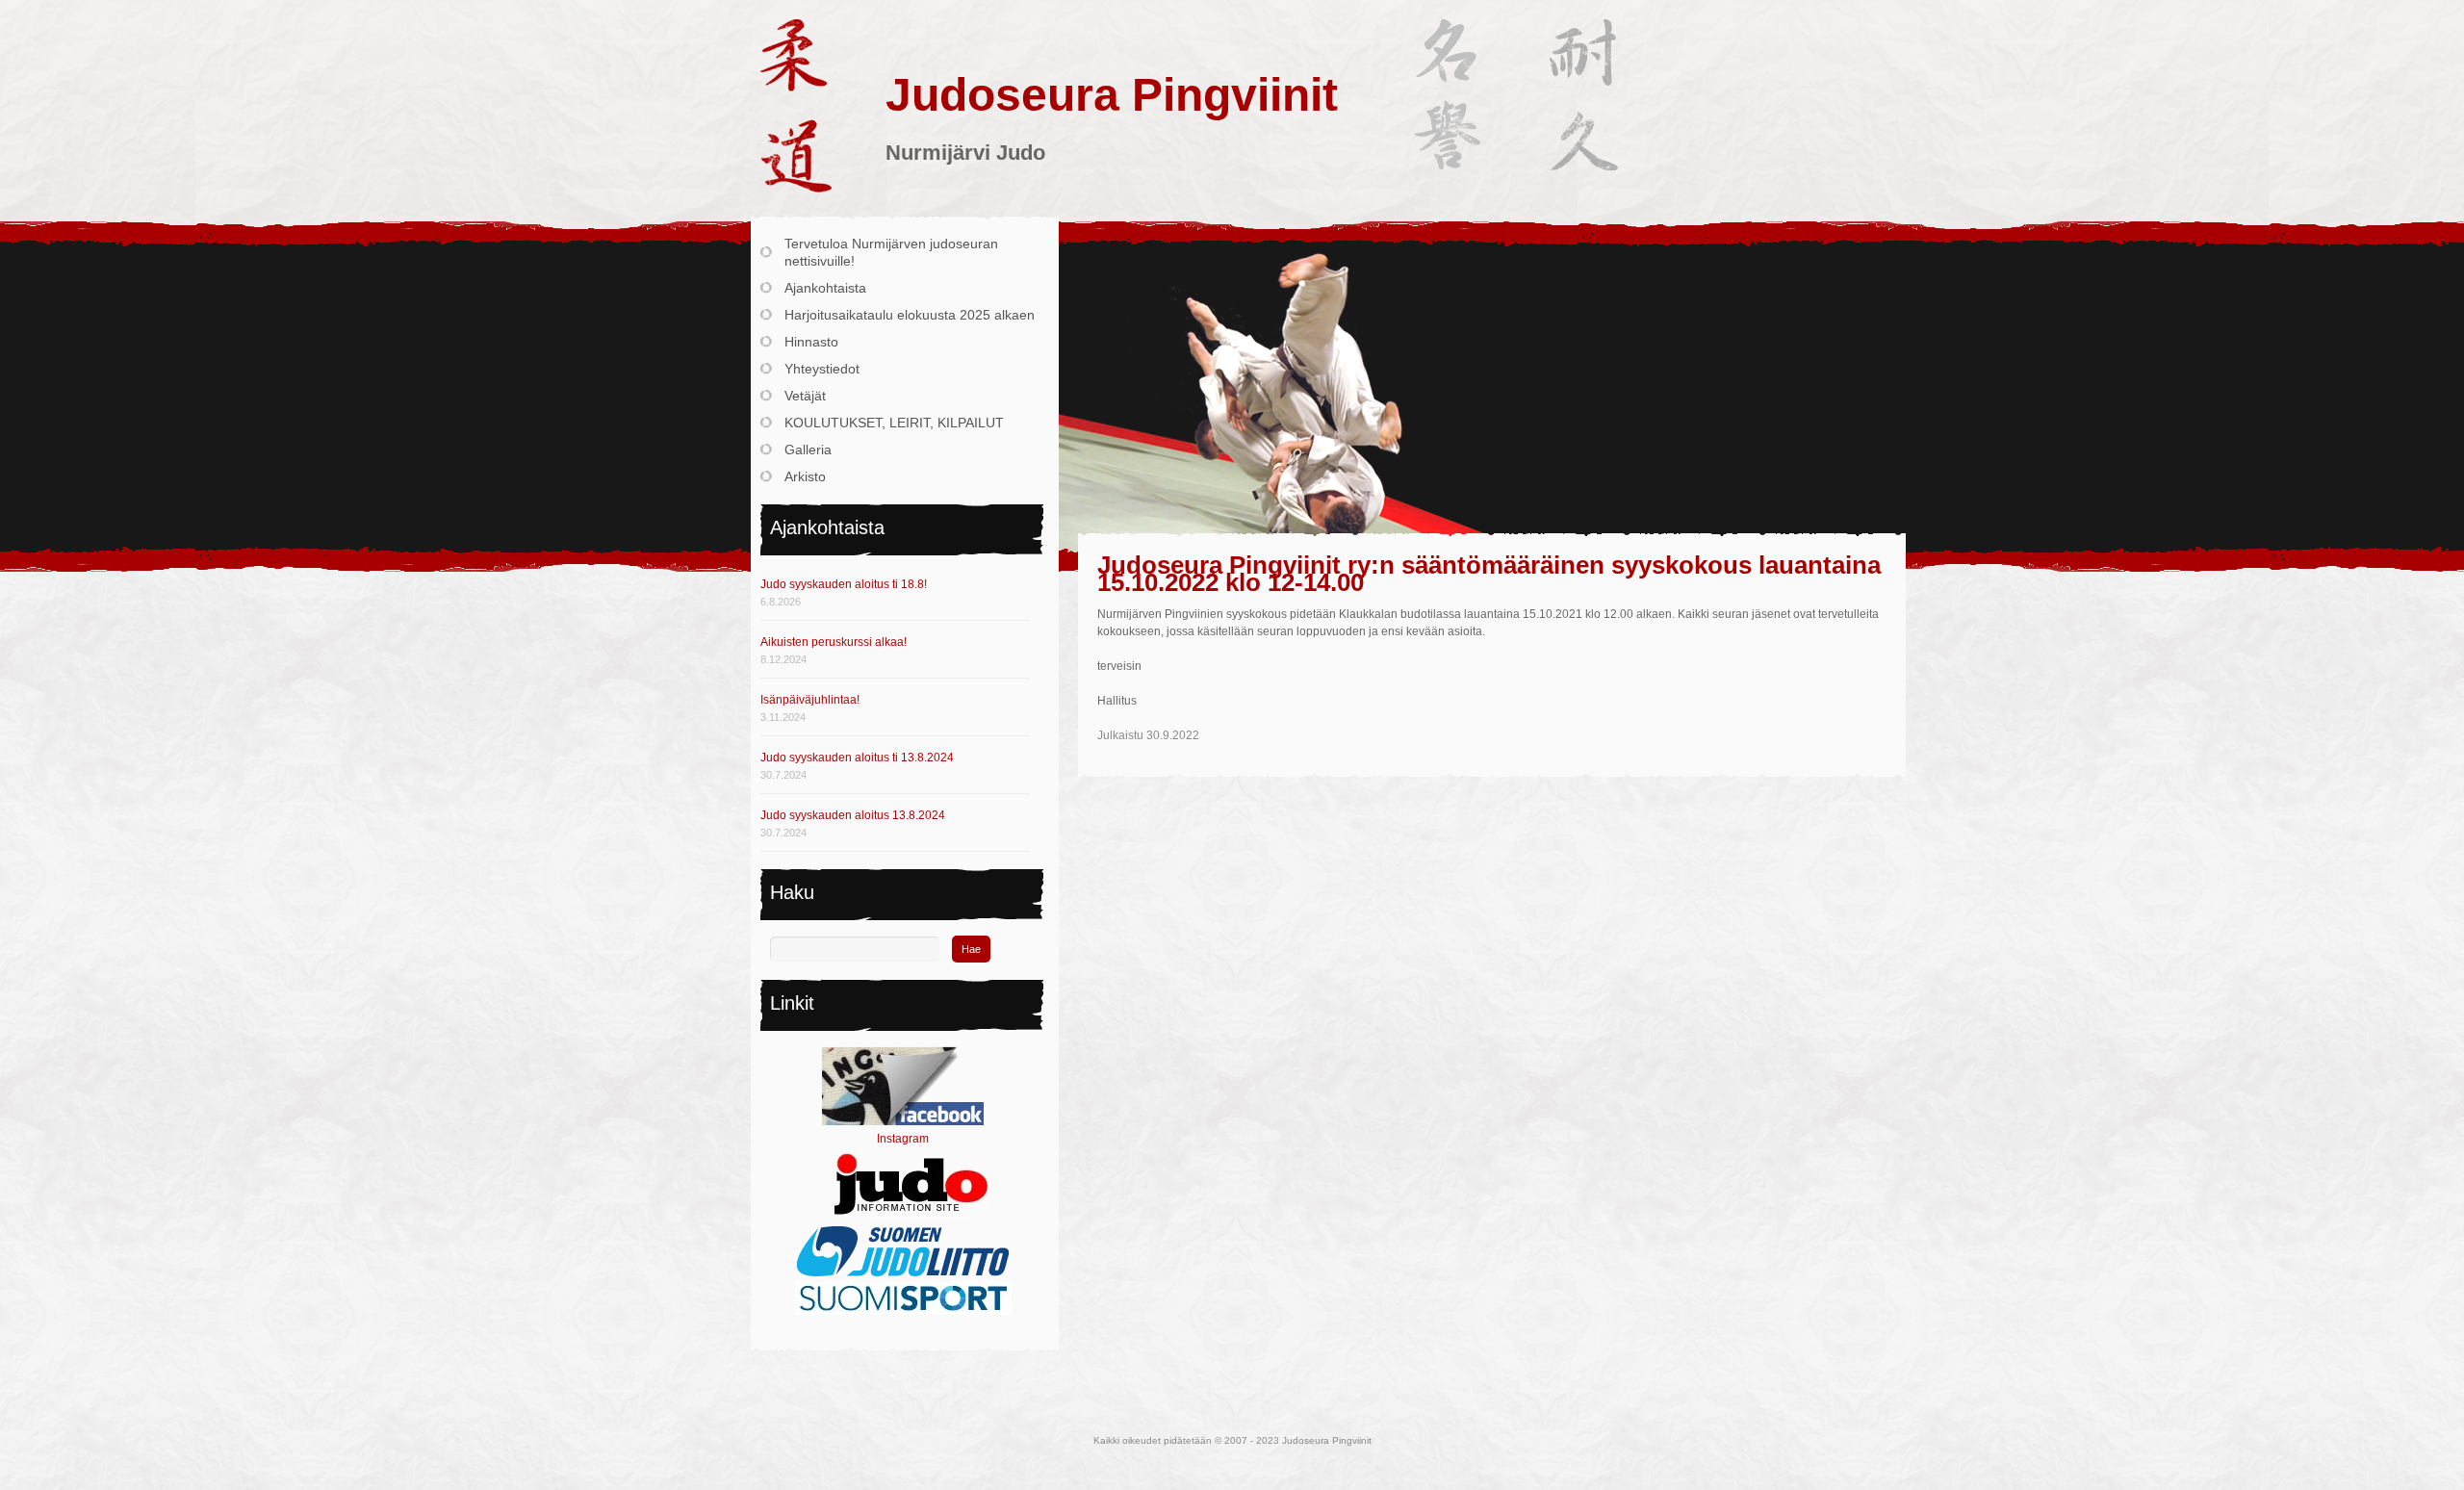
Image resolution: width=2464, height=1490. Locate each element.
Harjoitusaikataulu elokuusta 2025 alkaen (910, 315)
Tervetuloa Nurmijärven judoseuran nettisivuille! (891, 252)
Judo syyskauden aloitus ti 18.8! (844, 584)
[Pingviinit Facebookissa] (903, 1121)
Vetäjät (805, 396)
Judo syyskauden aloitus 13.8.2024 (853, 815)
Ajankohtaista (825, 288)
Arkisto (805, 476)
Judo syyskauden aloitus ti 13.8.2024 (857, 758)
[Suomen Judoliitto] (903, 1272)
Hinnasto (811, 342)
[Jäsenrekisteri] (903, 1311)
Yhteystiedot (822, 369)
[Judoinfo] (902, 1218)
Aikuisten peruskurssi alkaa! (834, 642)
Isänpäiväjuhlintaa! (810, 700)
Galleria (808, 450)
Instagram (903, 1139)
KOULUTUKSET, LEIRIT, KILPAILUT (894, 423)
